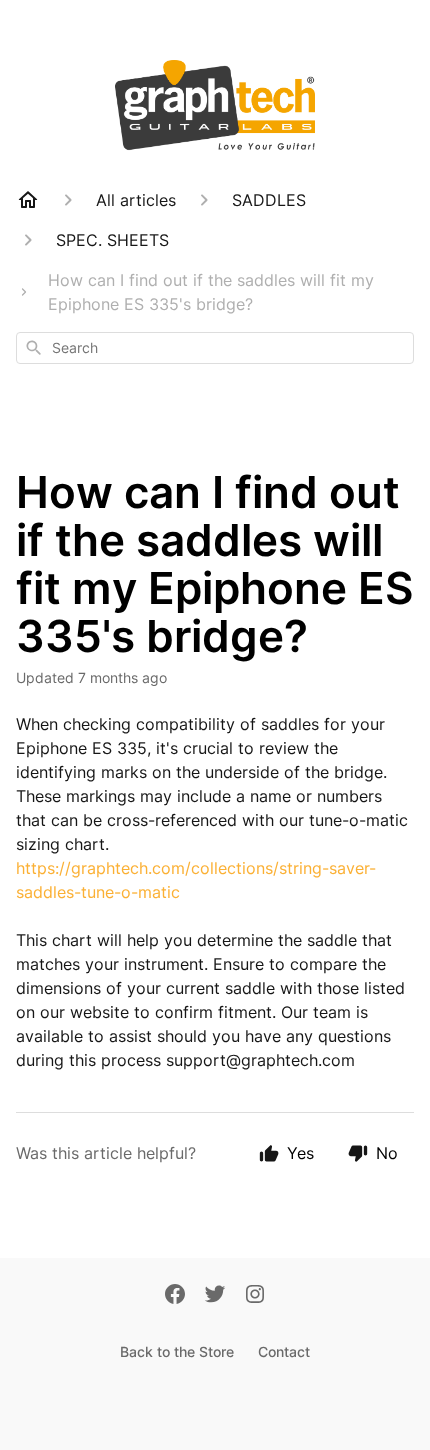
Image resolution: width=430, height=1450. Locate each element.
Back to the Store (177, 1351)
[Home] (28, 200)
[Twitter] (215, 1296)
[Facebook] (175, 1296)
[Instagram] (255, 1296)
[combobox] (215, 348)
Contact (284, 1351)
